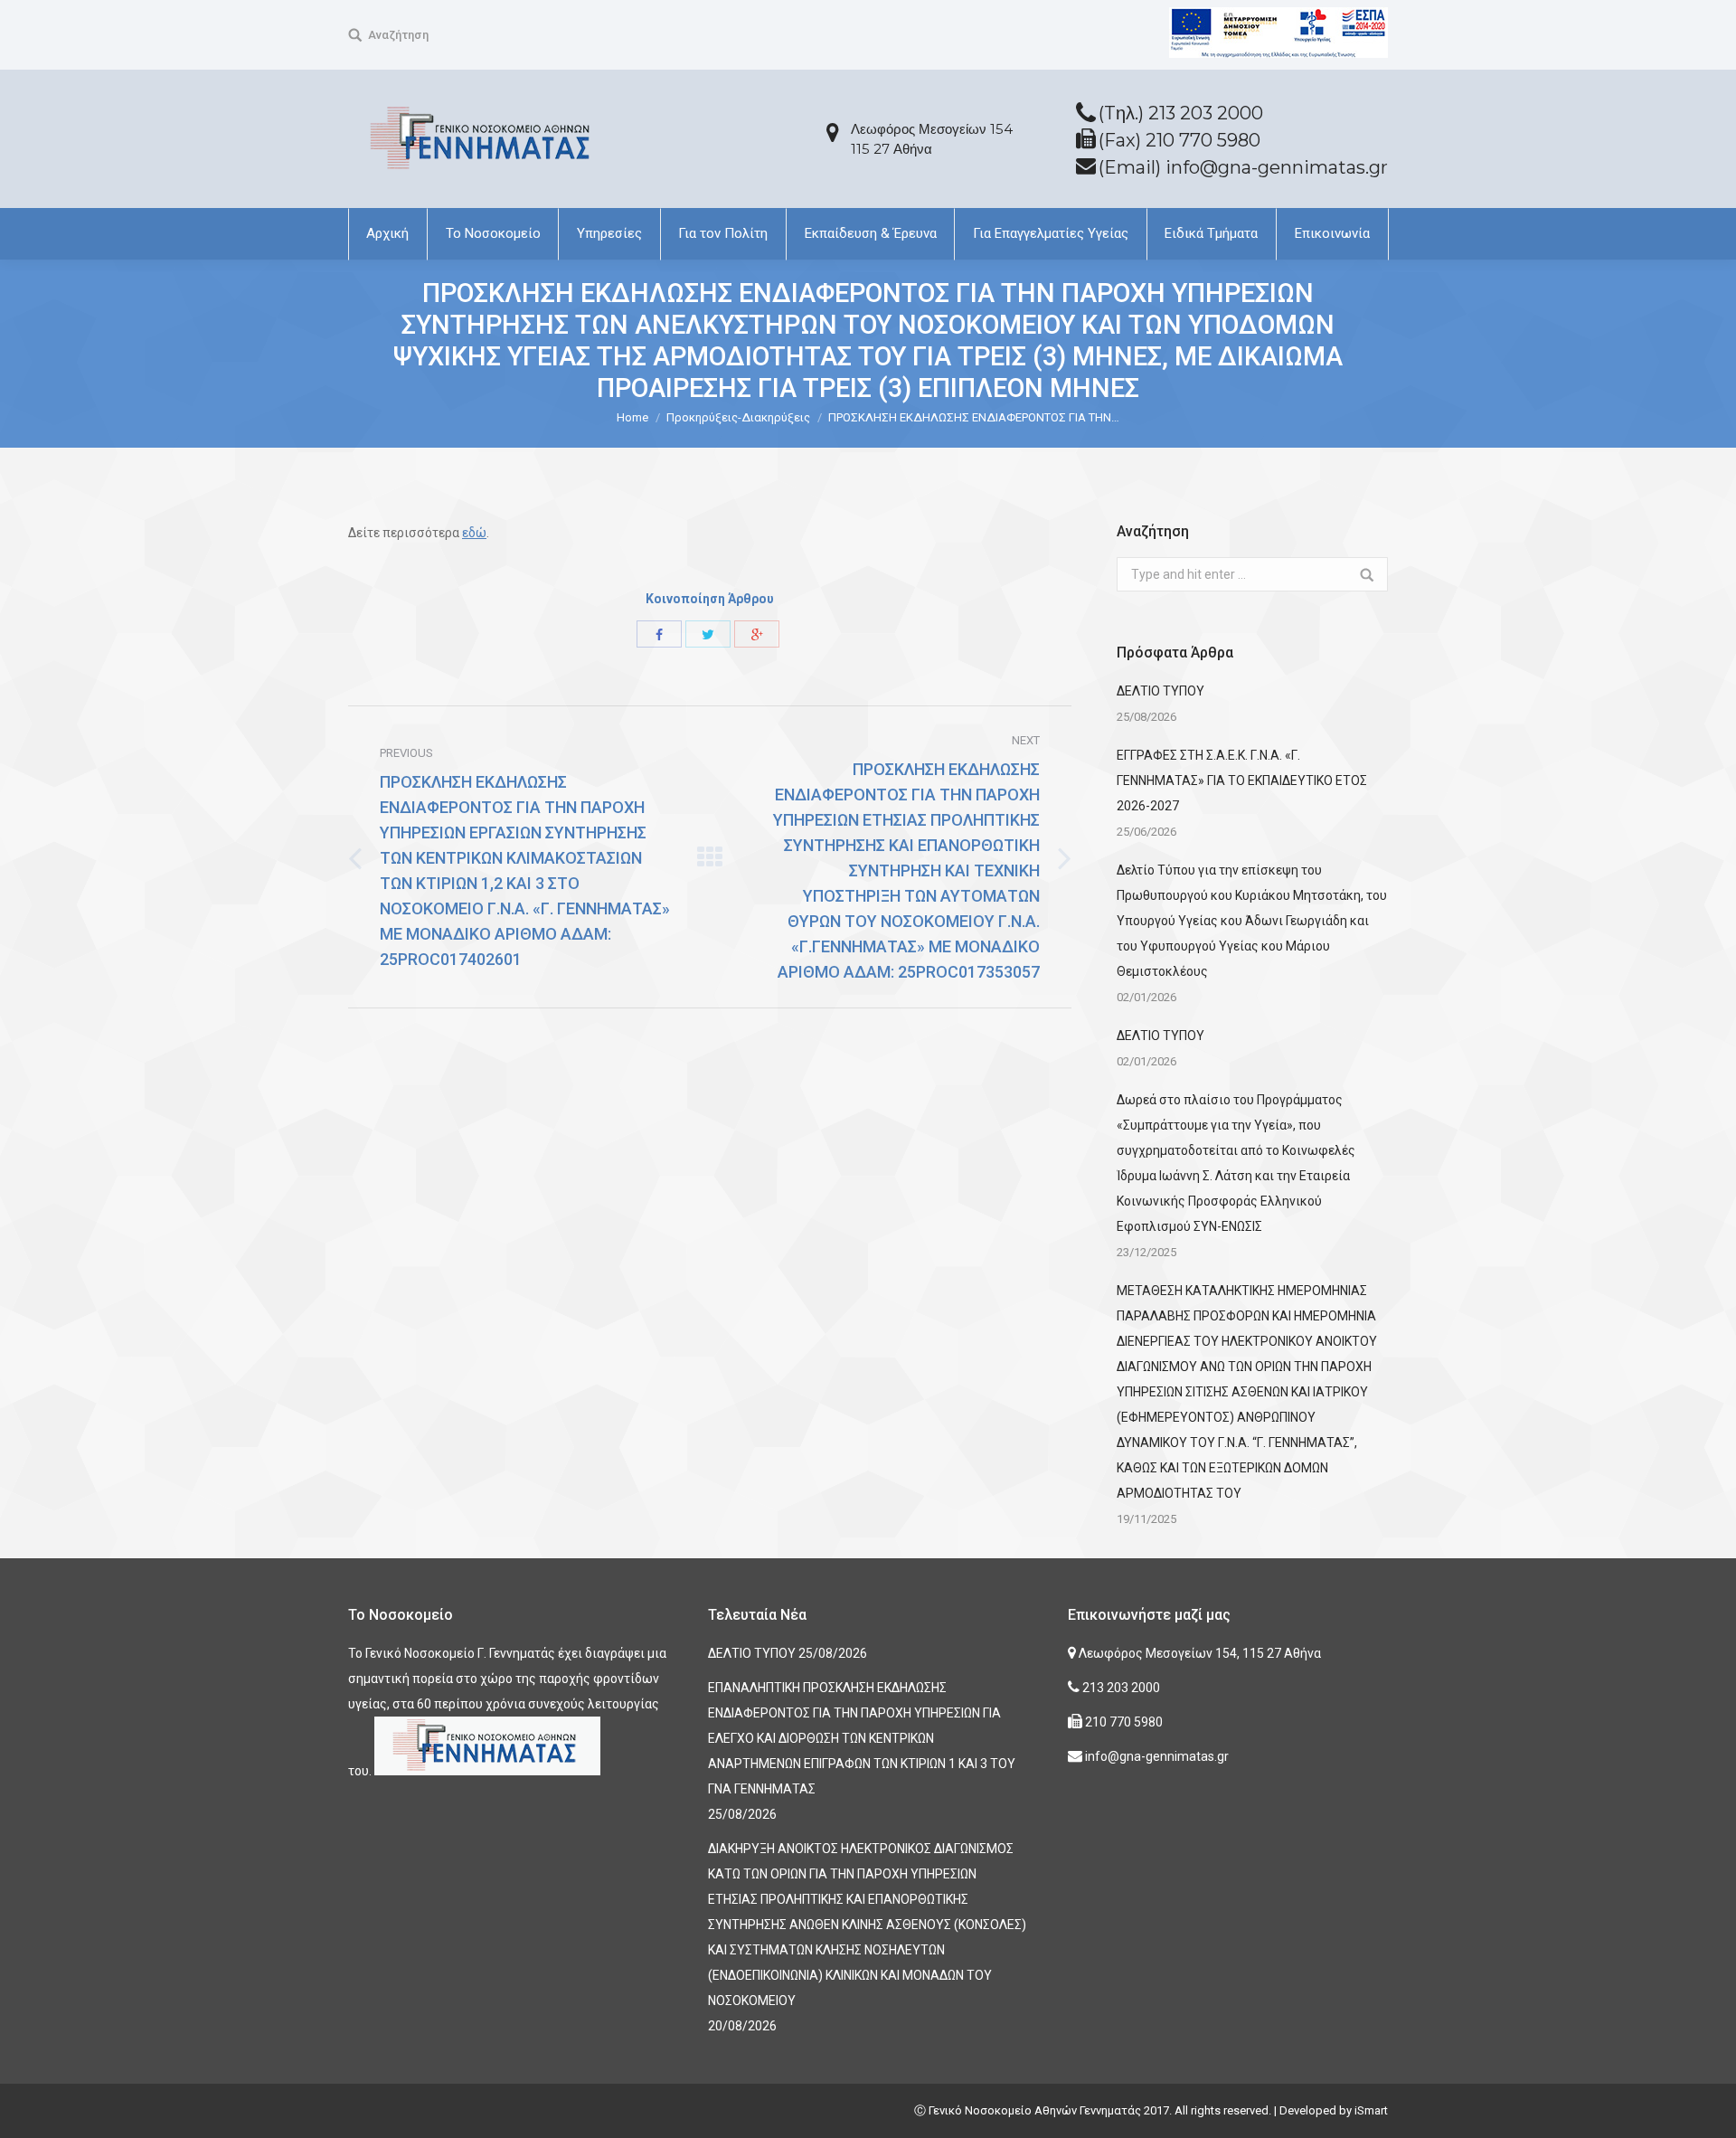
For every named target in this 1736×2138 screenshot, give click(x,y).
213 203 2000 (1120, 1688)
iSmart (1371, 2110)
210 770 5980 (1123, 1722)
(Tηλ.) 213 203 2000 (1181, 113)
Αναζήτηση (398, 35)
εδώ (474, 533)
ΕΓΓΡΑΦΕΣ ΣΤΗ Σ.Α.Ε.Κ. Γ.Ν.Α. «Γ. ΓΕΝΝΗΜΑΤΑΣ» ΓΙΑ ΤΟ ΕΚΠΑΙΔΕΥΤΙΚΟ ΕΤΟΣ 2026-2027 (1242, 780)
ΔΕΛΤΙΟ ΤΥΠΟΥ (1160, 691)
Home (632, 417)
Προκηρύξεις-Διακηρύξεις (738, 417)
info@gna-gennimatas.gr (1156, 1756)
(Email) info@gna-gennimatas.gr (1243, 167)
